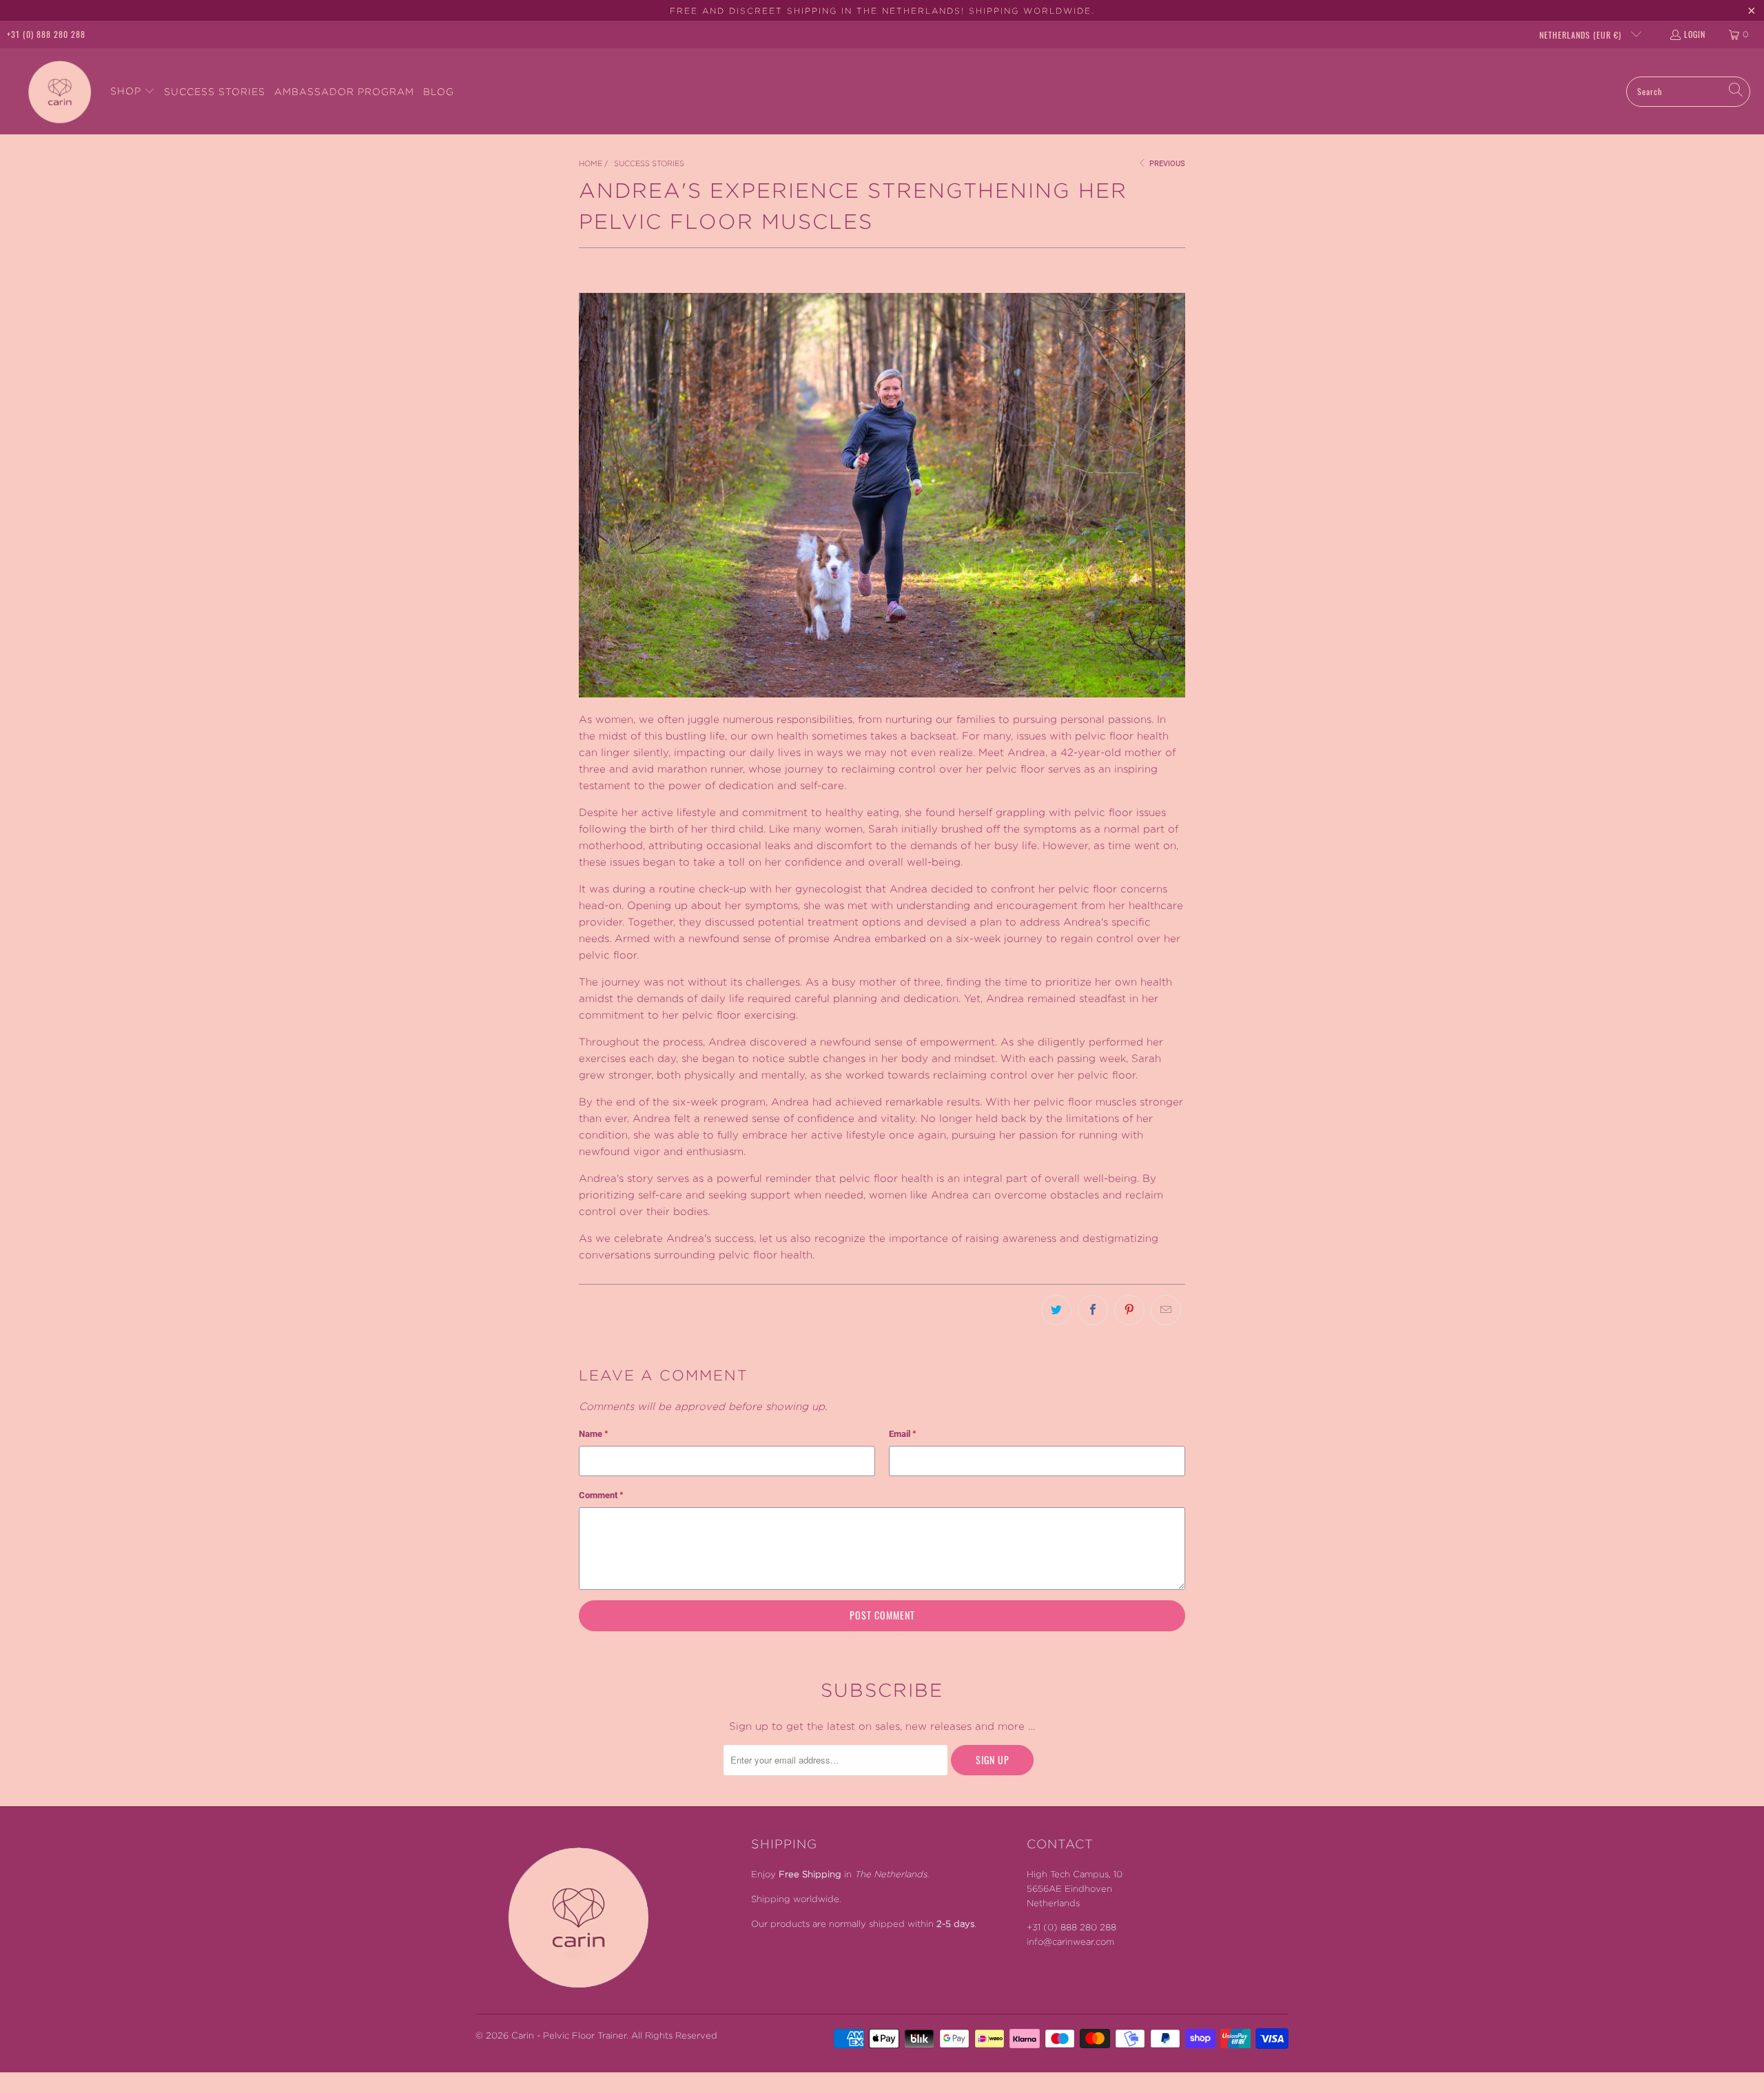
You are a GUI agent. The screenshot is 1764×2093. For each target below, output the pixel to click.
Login (1695, 34)
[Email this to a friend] (1166, 1310)
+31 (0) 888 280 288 (46, 34)
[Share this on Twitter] (1056, 1310)
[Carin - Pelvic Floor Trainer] (55, 91)
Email (903, 1434)
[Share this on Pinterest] (1129, 1310)
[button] (133, 91)
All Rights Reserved (674, 2035)
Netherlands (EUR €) (1582, 35)
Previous (1166, 164)
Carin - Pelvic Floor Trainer (569, 2035)
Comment (601, 1495)
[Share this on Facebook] (1093, 1310)
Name (594, 1434)
